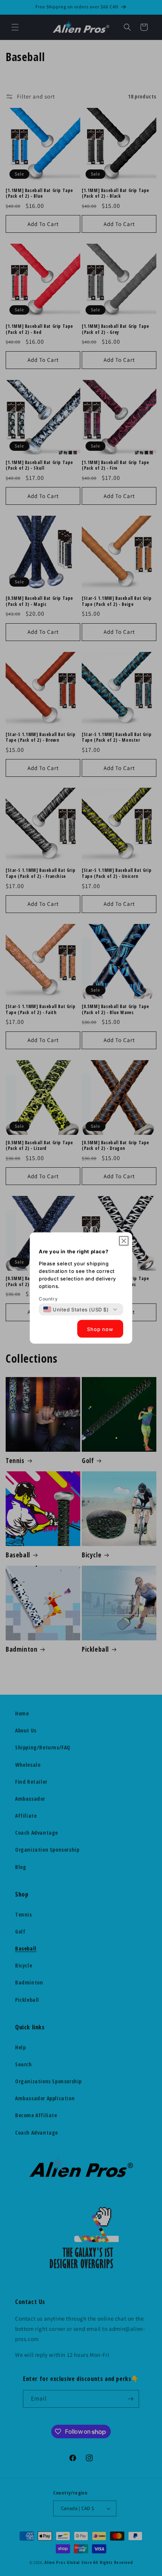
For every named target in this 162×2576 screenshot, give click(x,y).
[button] (124, 1241)
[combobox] (76, 1310)
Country (48, 1299)
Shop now (100, 1329)
